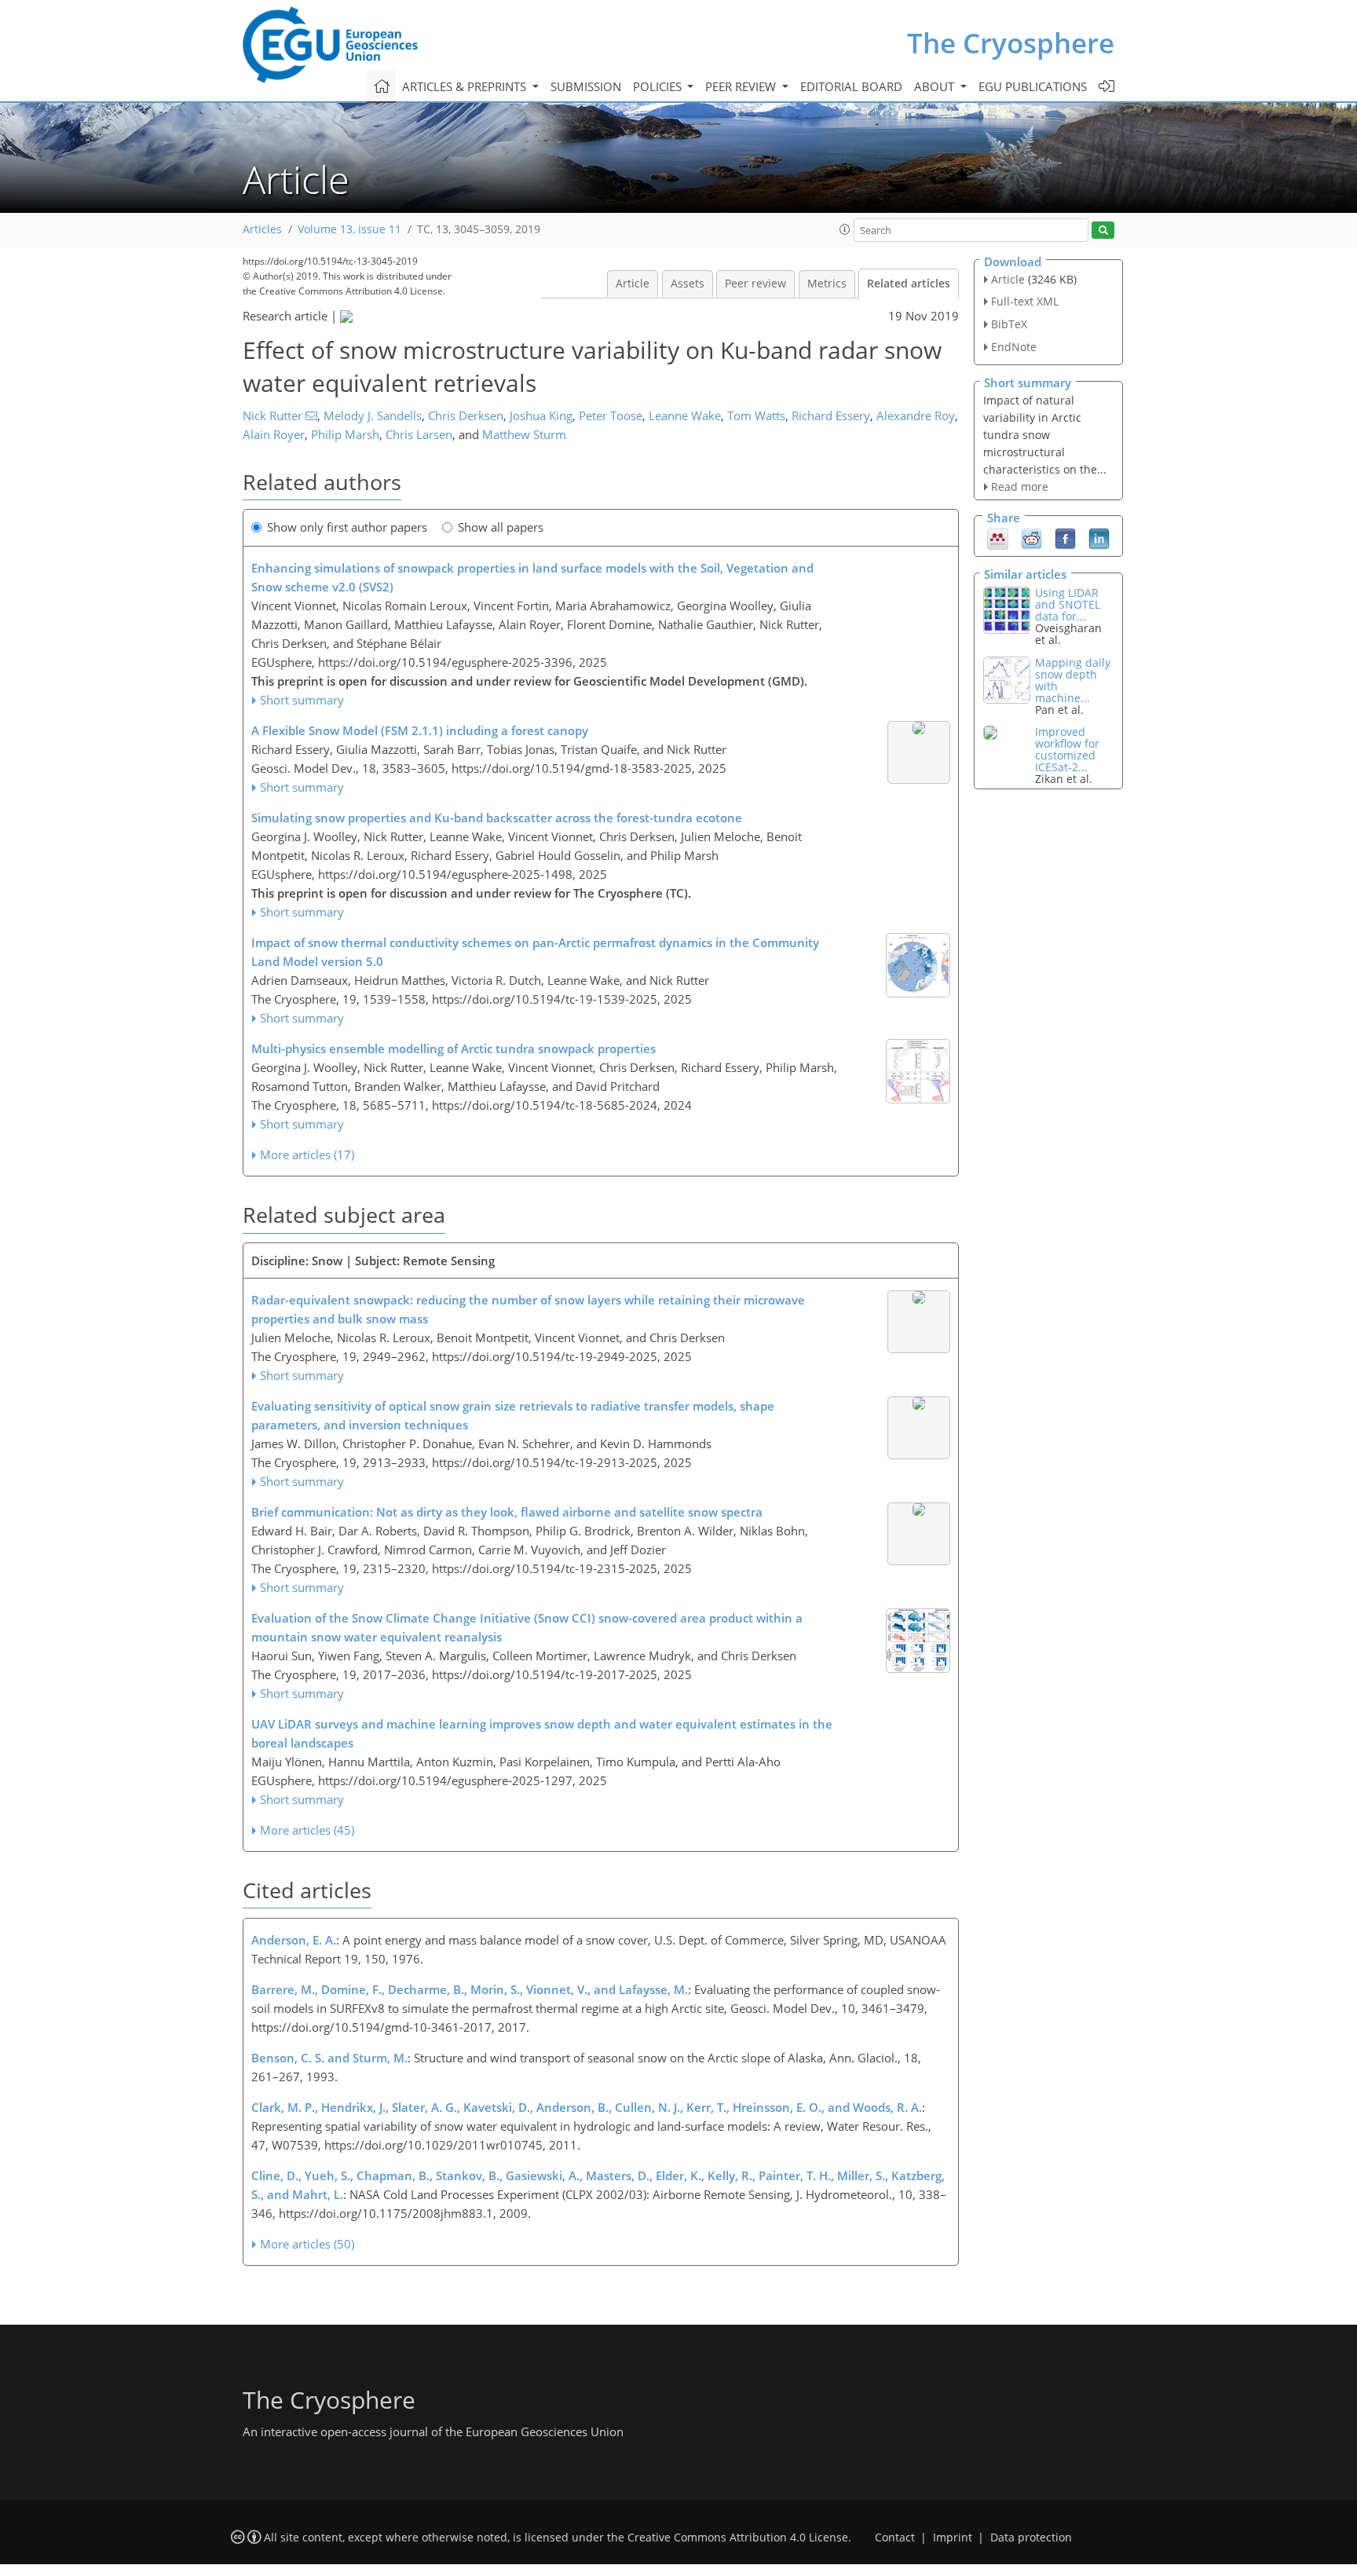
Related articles (909, 284)
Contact (895, 2538)
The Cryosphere (1011, 43)
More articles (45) (307, 1830)
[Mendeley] (998, 538)
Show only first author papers (347, 527)
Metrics (827, 284)
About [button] (936, 86)
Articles (262, 229)
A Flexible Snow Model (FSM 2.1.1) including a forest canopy (420, 730)
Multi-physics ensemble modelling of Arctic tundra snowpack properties (454, 1048)
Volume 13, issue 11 (349, 229)
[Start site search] (1103, 231)
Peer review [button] (742, 86)
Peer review (755, 284)
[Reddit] (1031, 538)
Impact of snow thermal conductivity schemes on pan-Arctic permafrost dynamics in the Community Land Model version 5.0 (535, 952)
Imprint (953, 2538)
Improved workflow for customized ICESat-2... (1067, 749)
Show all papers (501, 527)
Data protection (1031, 2538)
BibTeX (1009, 324)
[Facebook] (1065, 538)
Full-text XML (1025, 301)
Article (633, 284)
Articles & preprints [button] (466, 86)
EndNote (1014, 347)
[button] (845, 229)
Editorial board (851, 86)
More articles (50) (307, 2244)
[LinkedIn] (1099, 538)
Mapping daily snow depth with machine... (1073, 680)
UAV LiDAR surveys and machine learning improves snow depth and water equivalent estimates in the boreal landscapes (542, 1733)
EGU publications (1033, 86)
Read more (1020, 487)
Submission (586, 86)
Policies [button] (659, 86)
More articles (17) (307, 1154)
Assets (688, 284)
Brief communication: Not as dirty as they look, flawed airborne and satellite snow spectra (507, 1512)
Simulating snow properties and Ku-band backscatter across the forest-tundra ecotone (497, 818)
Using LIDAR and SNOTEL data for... (1068, 604)
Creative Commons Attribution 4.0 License (738, 2538)
